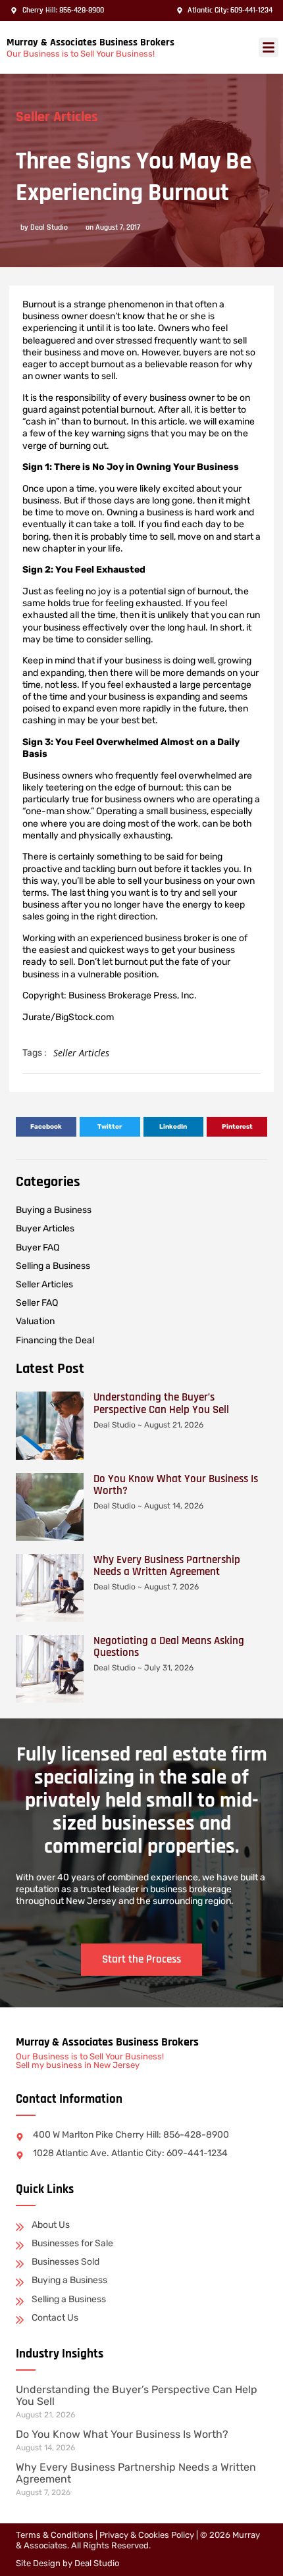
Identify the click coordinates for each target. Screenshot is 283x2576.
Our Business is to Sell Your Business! (81, 54)
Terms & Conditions (55, 2535)
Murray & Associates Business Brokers (90, 42)
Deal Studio (97, 2563)
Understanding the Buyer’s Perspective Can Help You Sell (161, 1403)
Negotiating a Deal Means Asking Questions (169, 1647)
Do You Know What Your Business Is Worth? (176, 1485)
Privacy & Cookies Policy (147, 2535)
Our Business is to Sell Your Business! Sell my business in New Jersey (90, 2061)
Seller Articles (57, 117)
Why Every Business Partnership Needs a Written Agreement (167, 1566)
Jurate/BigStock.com (68, 1017)
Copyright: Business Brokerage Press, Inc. (110, 995)
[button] (269, 47)
